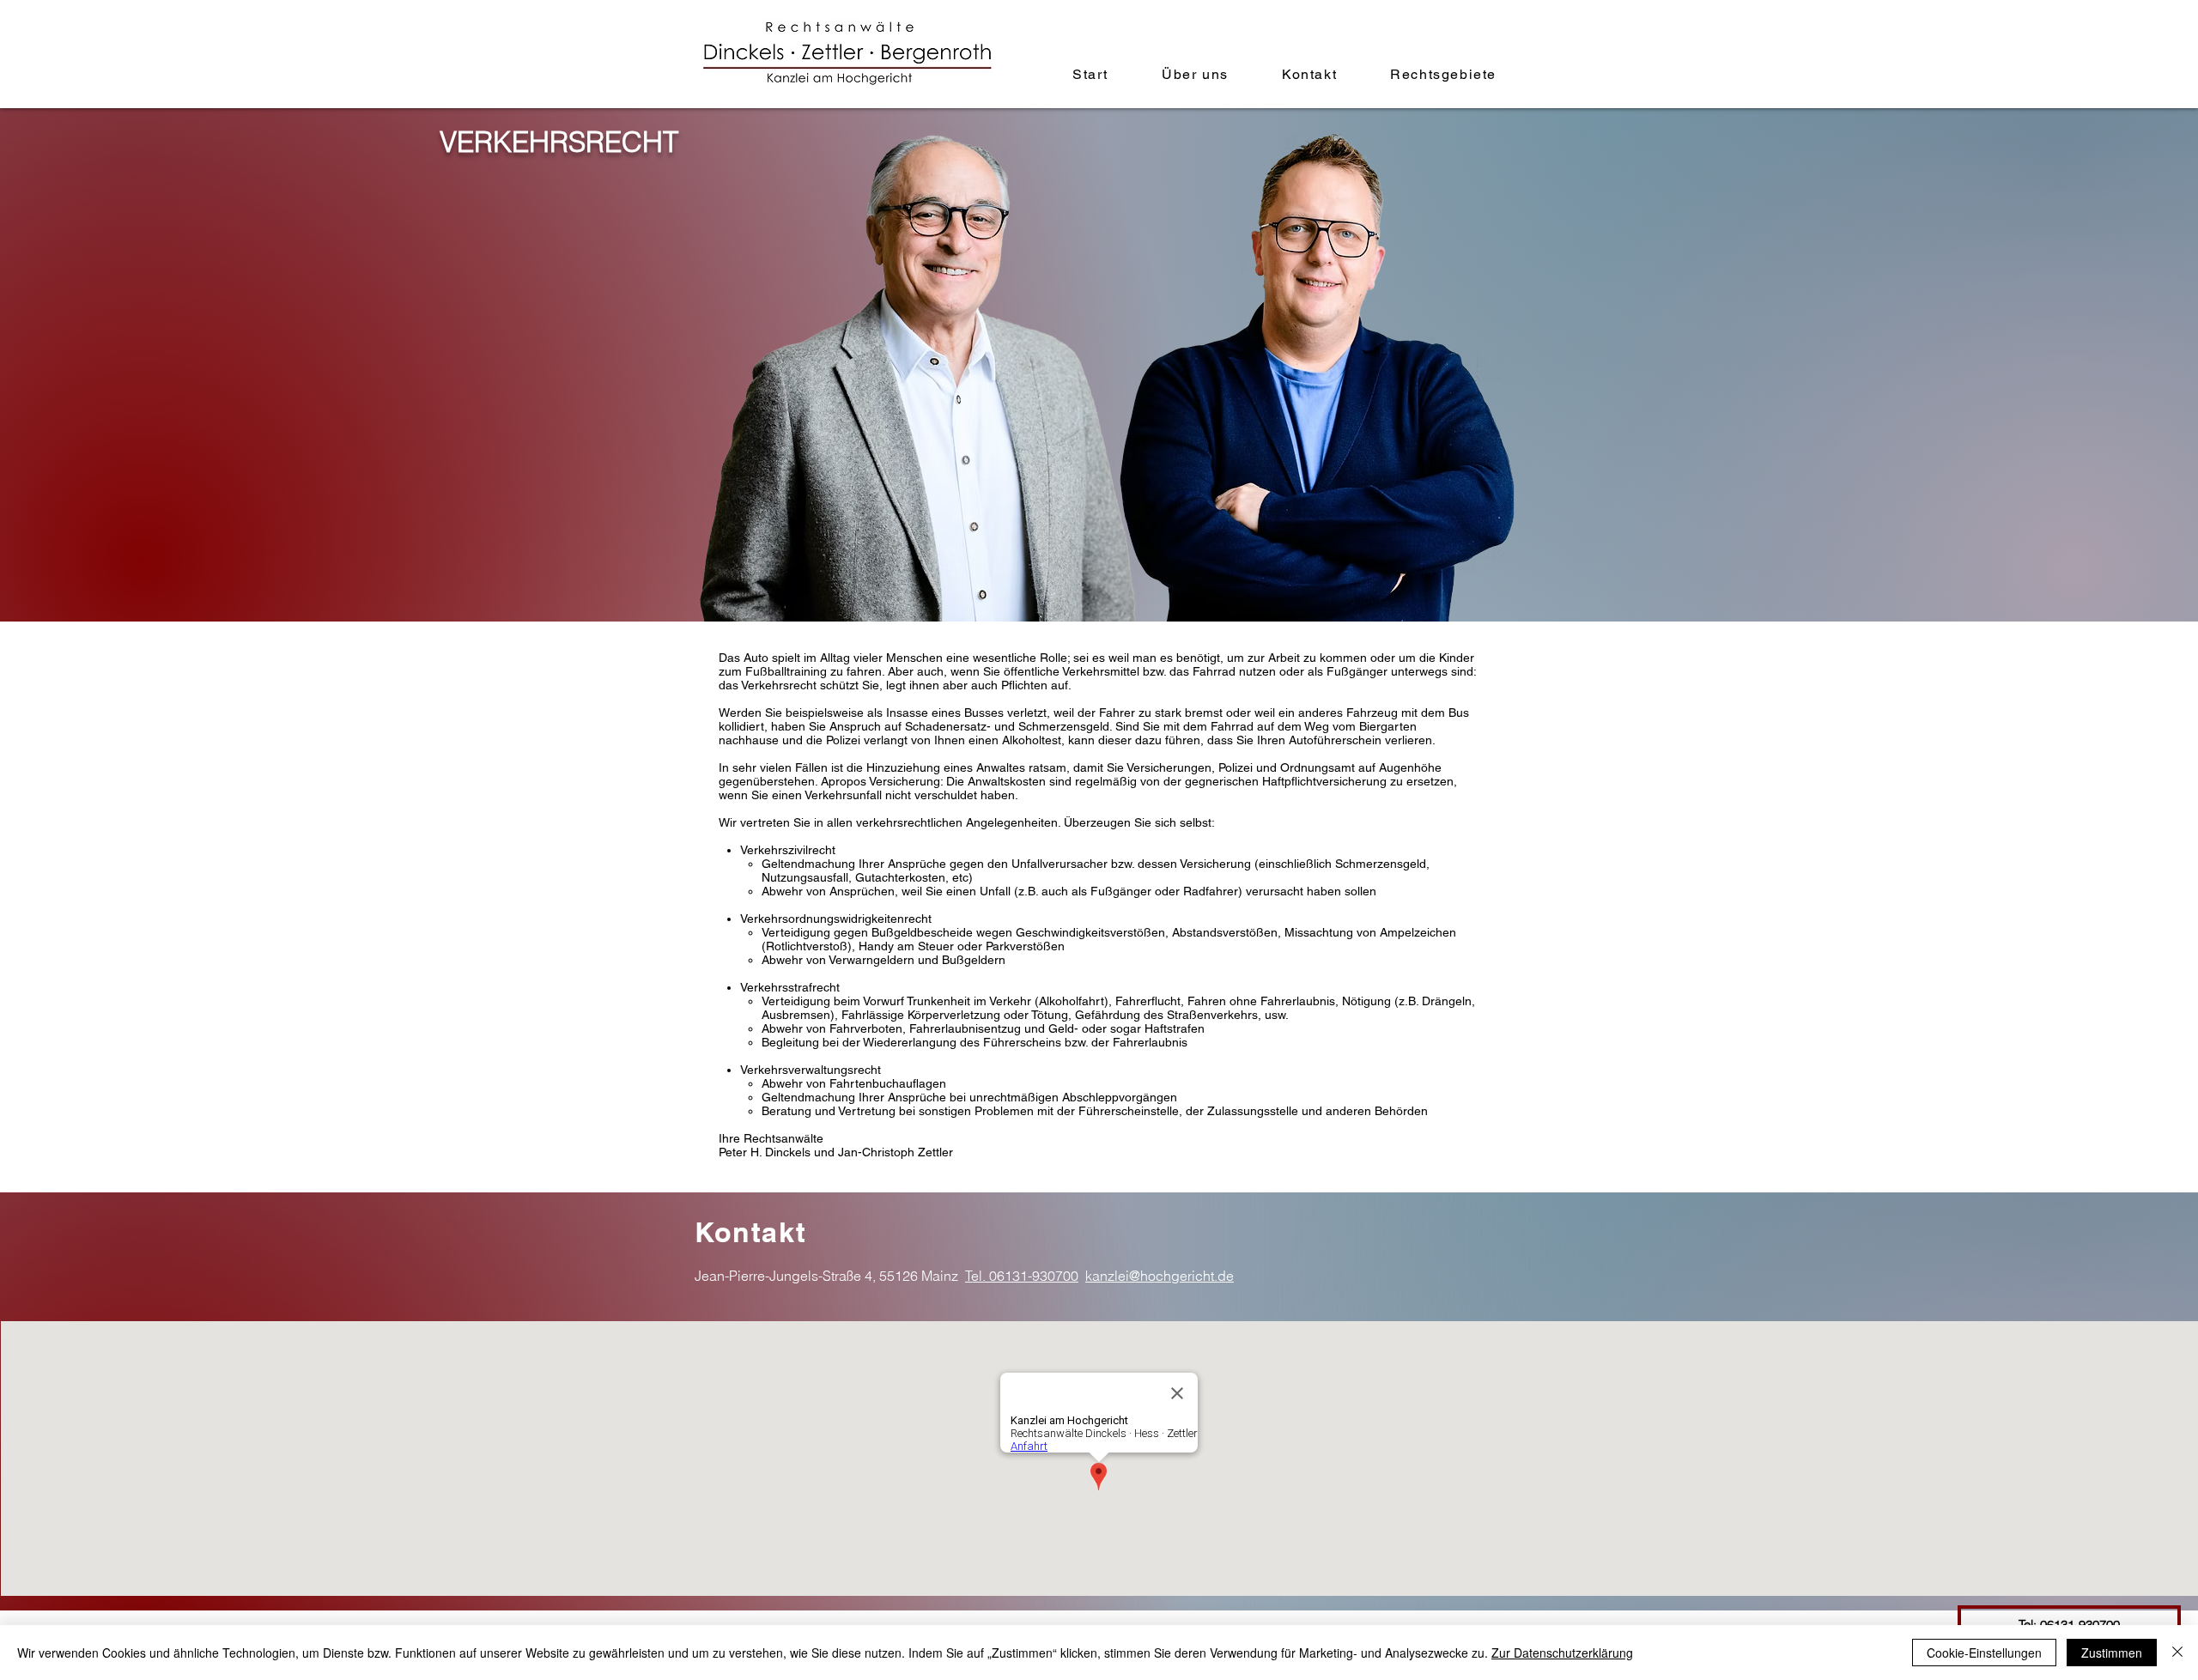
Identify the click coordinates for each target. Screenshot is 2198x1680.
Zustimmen (2112, 1653)
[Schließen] (2177, 1653)
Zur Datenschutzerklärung (1562, 1653)
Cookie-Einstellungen (1984, 1653)
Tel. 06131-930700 (1022, 1276)
